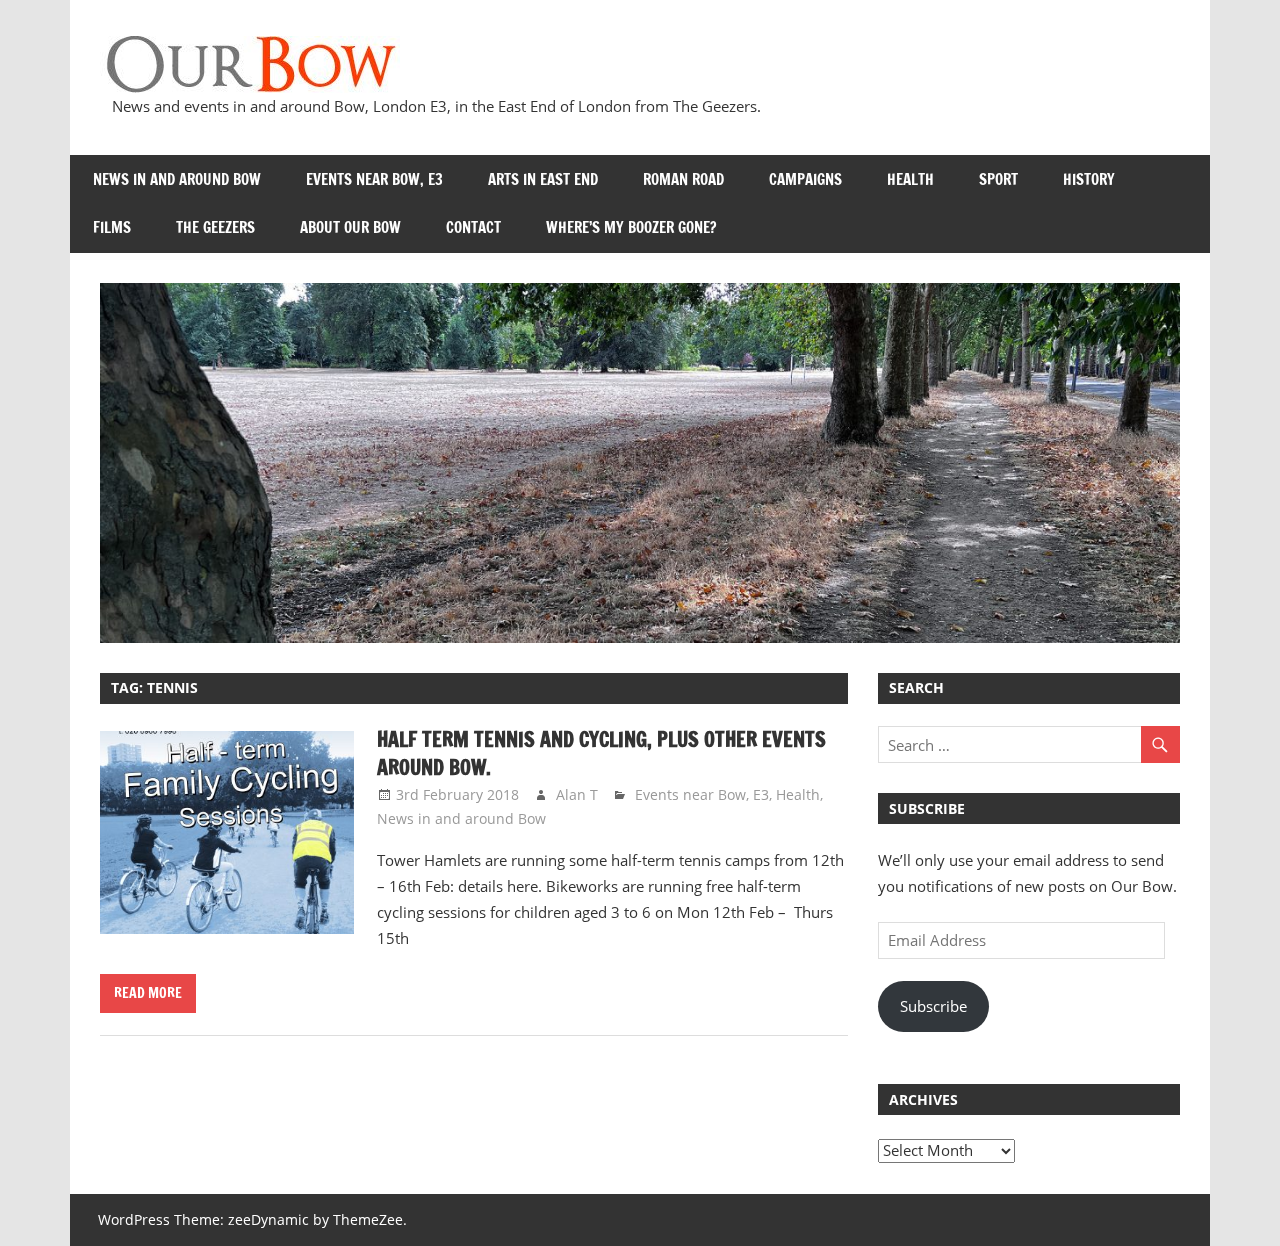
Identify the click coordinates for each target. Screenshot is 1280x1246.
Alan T (577, 794)
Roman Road (683, 179)
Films (112, 227)
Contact (473, 227)
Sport (998, 179)
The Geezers (215, 227)
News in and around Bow (177, 179)
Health (910, 179)
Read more (148, 993)
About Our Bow (350, 227)
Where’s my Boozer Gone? (631, 227)
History (1089, 179)
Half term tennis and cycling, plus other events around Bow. (601, 753)
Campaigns (805, 179)
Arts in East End (543, 179)
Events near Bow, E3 (374, 179)
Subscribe (933, 1006)
